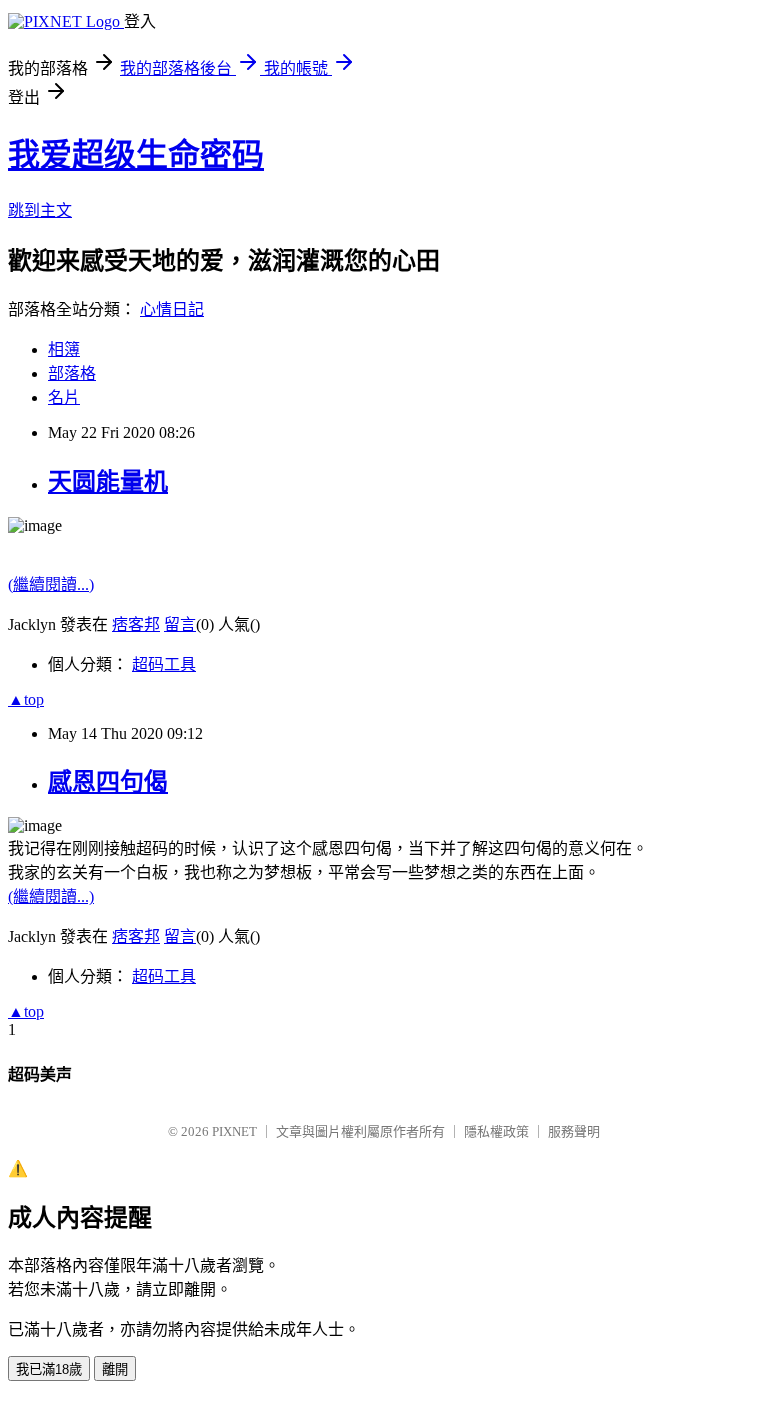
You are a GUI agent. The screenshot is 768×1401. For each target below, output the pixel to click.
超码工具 (164, 664)
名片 (64, 397)
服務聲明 (574, 1131)
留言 (180, 624)
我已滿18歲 (49, 1369)
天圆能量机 (108, 482)
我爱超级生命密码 (136, 155)
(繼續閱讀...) (51, 584)
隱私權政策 (496, 1131)
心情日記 (172, 309)
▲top (26, 699)
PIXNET (234, 1131)
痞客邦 (136, 624)
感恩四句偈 (108, 782)
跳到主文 (40, 210)
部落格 (72, 373)
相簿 (64, 349)
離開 (115, 1369)
